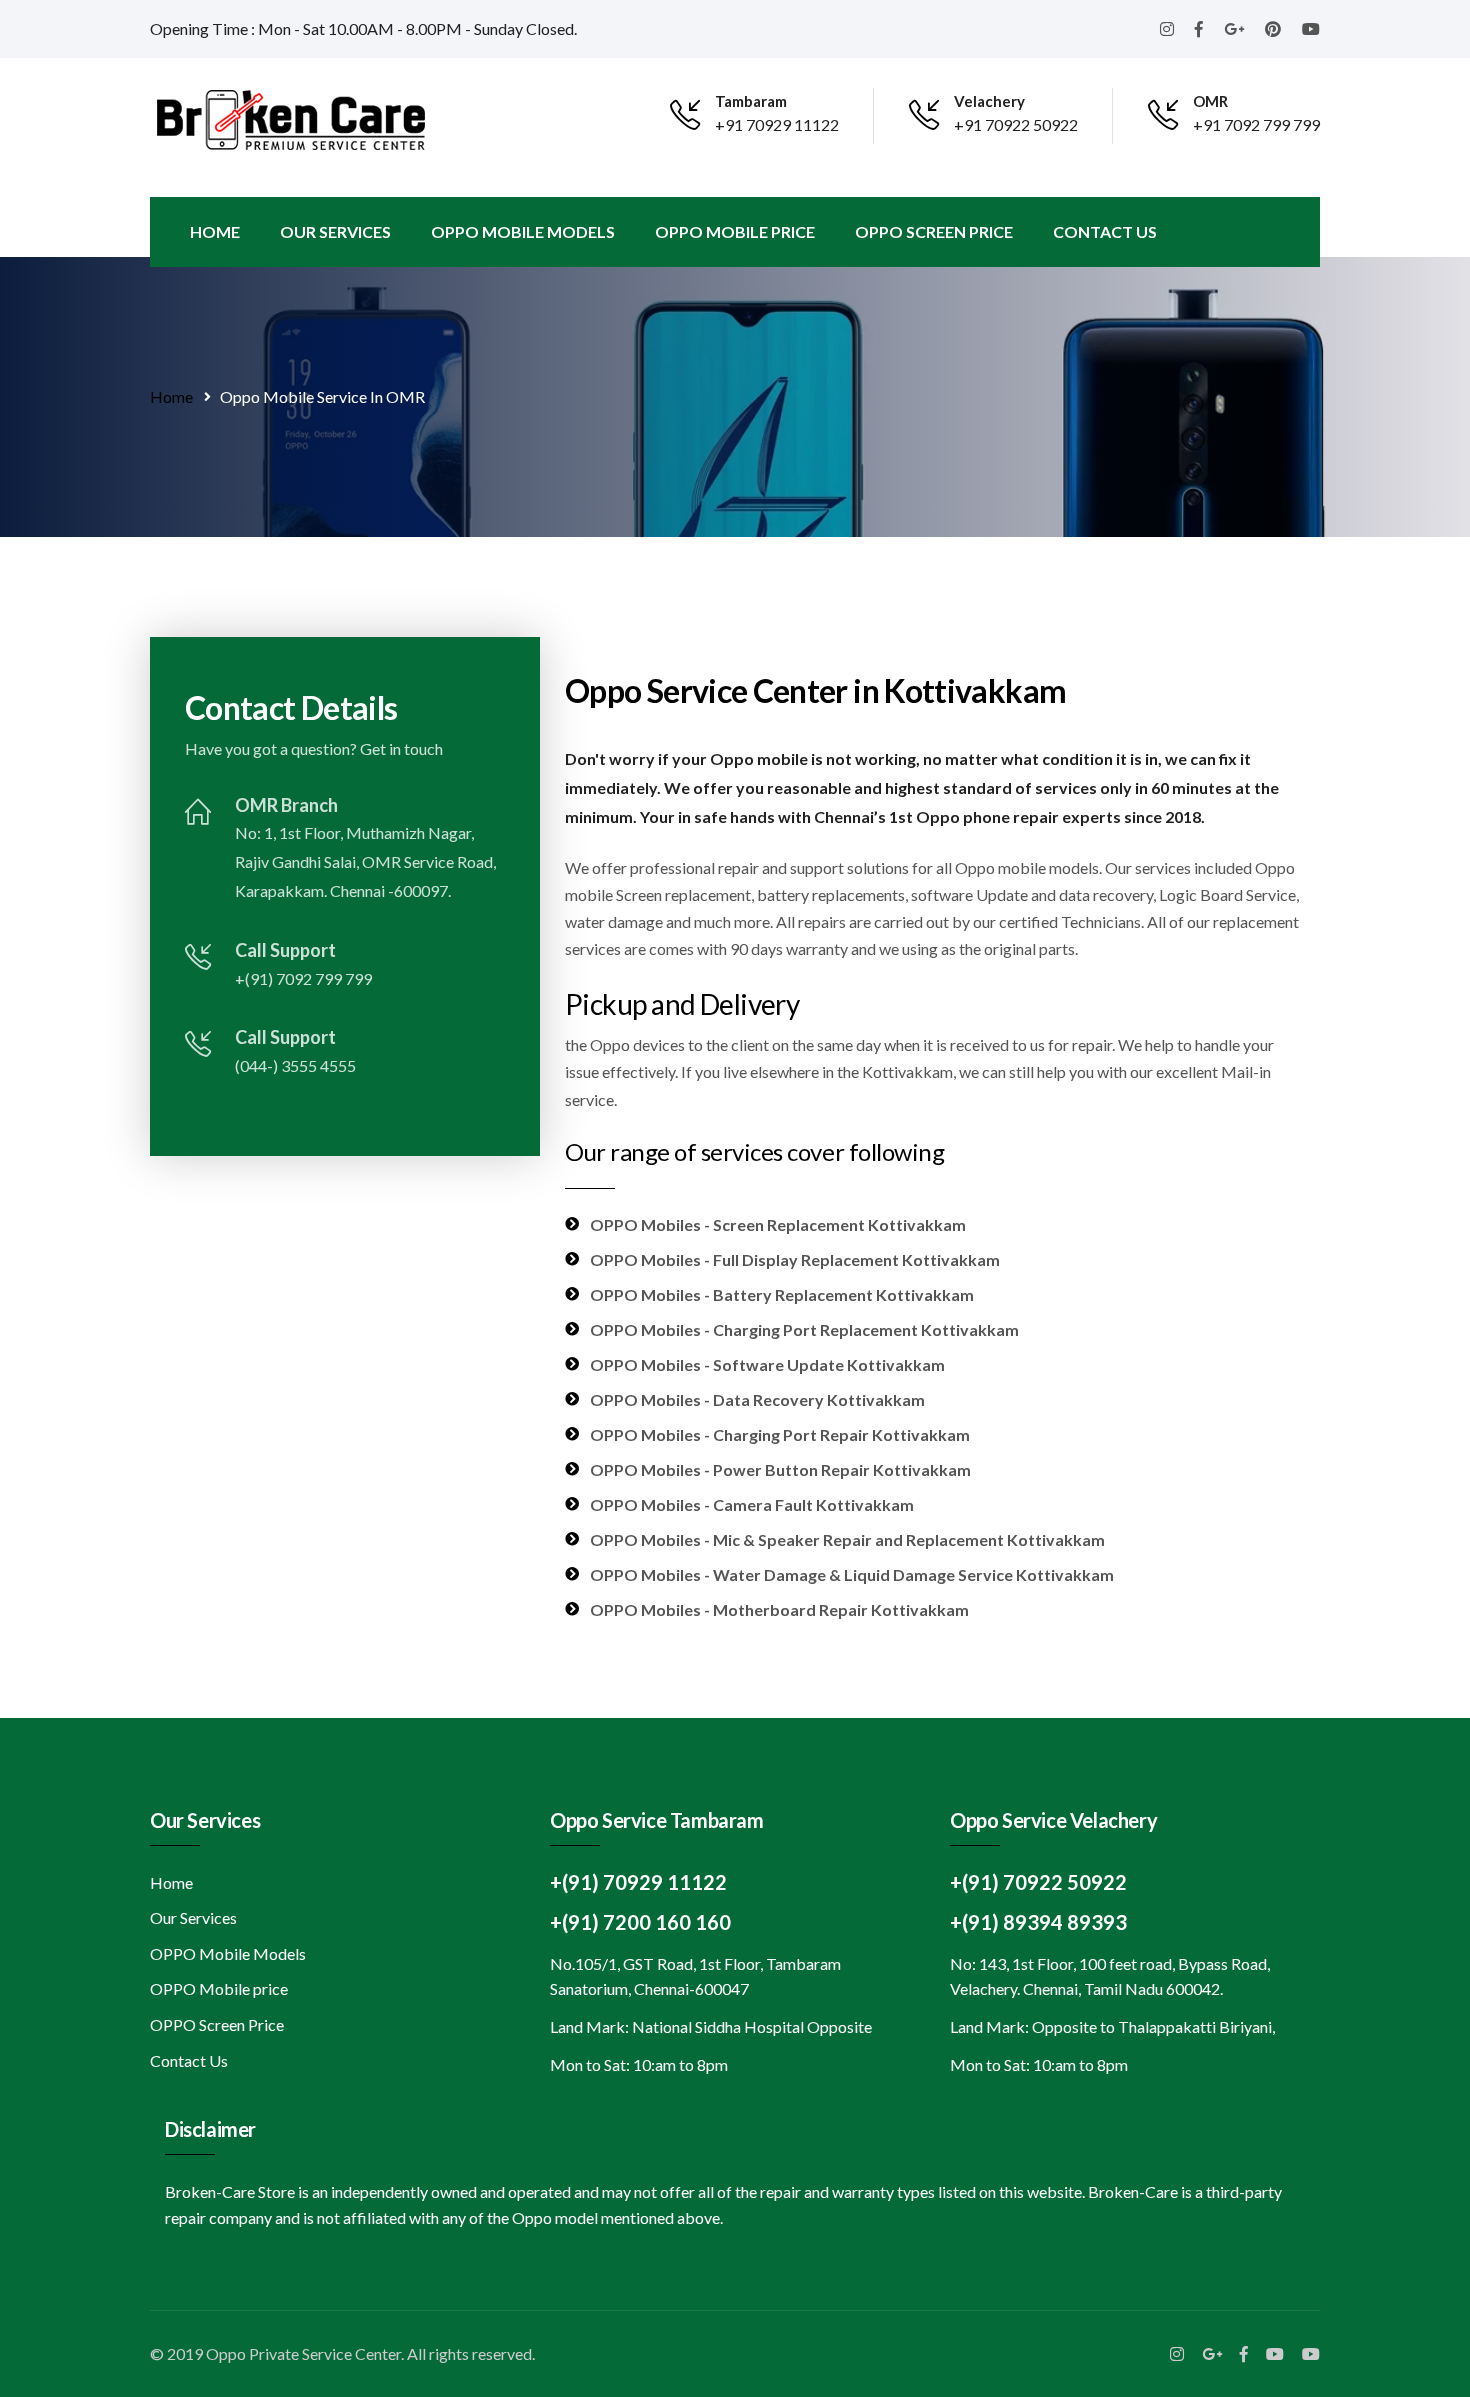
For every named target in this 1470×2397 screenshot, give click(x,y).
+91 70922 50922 (1016, 124)
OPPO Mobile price (735, 231)
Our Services (335, 231)
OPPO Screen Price (934, 231)
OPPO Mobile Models (523, 231)
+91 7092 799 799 (1256, 124)
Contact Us (1105, 231)
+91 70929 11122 (777, 124)
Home (215, 231)
